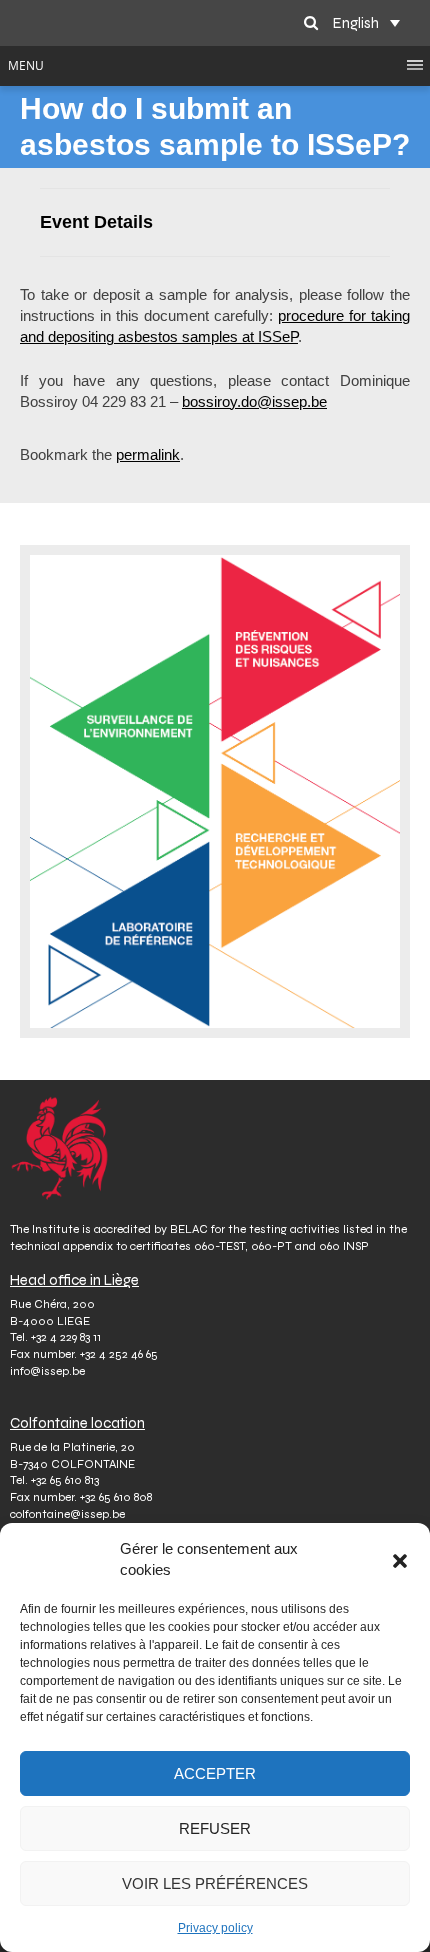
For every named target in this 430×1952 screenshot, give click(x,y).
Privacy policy (215, 1928)
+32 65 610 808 (116, 1497)
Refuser (215, 1828)
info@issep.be (47, 1371)
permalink (148, 454)
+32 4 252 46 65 (119, 1354)
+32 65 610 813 (65, 1480)
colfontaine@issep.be (67, 1514)
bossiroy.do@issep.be (254, 401)
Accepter (215, 1773)
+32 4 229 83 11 (66, 1337)
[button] (400, 1559)
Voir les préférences (215, 1883)
